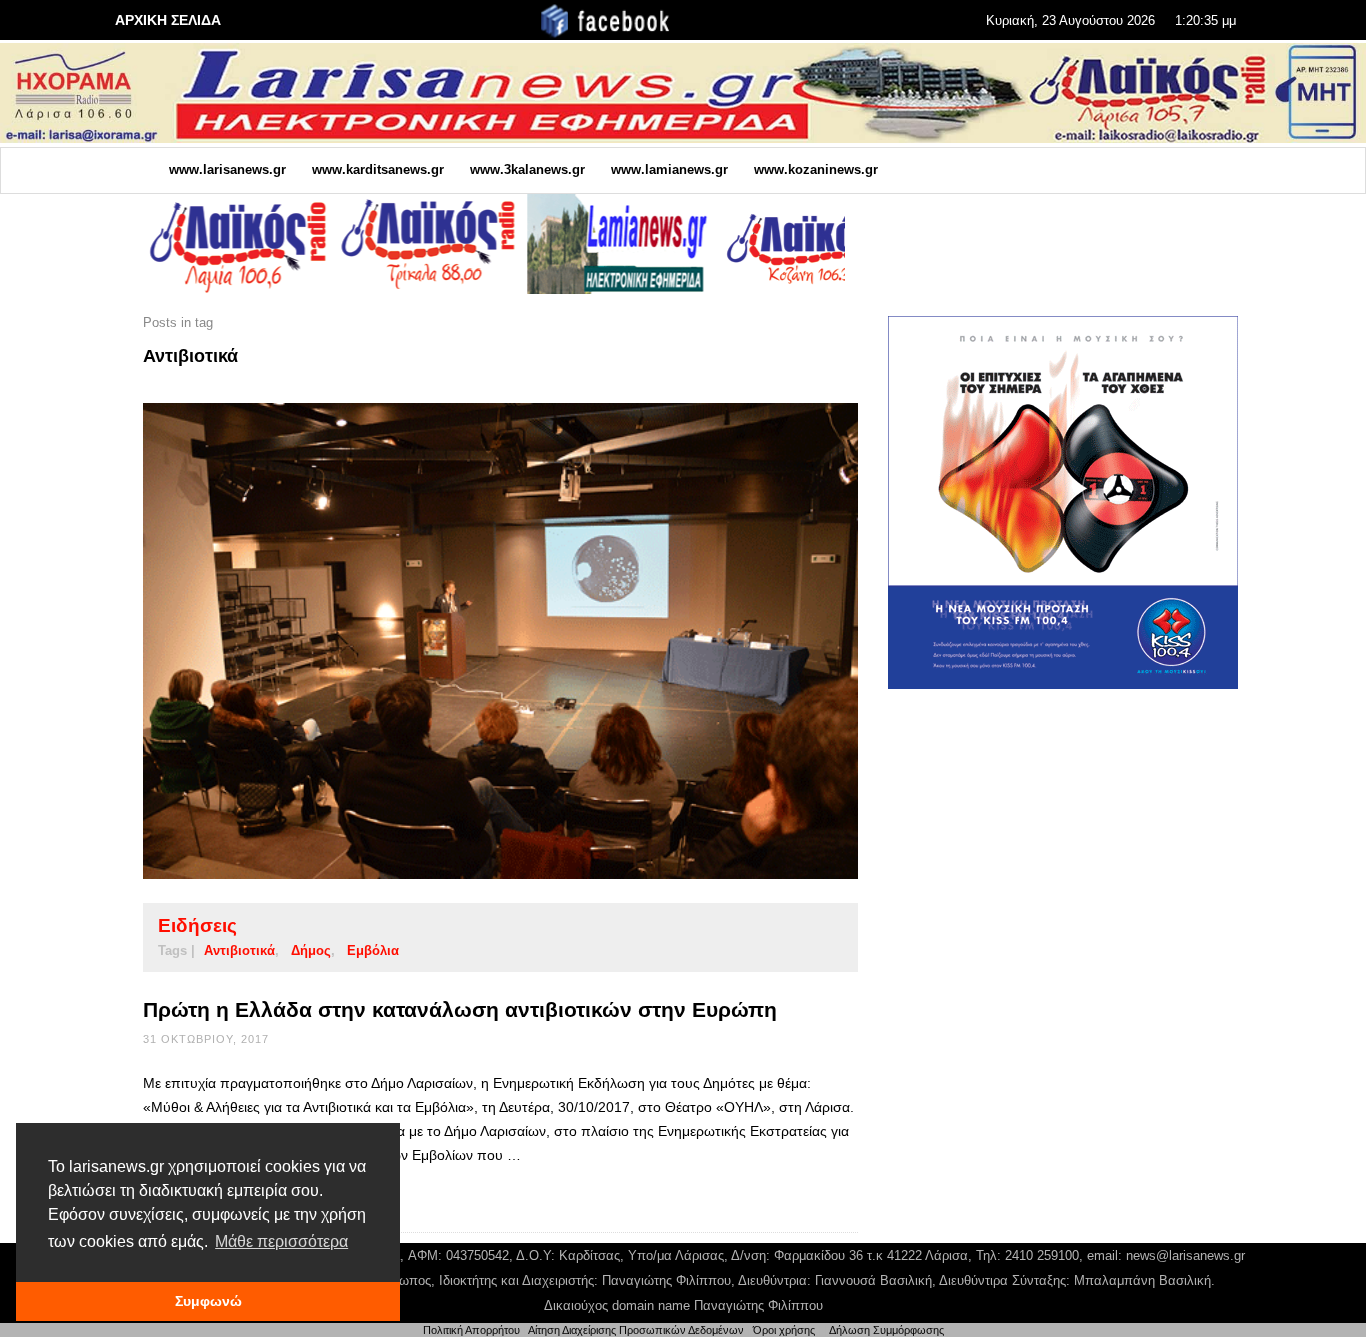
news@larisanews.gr (1185, 1255)
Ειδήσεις (197, 925)
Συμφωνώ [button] (208, 1301)
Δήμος (311, 950)
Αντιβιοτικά (239, 950)
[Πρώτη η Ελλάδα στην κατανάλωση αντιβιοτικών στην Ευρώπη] (469, 641)
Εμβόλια (373, 950)
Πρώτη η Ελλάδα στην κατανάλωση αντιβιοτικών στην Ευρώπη (460, 1009)
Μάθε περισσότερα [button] (281, 1241)
